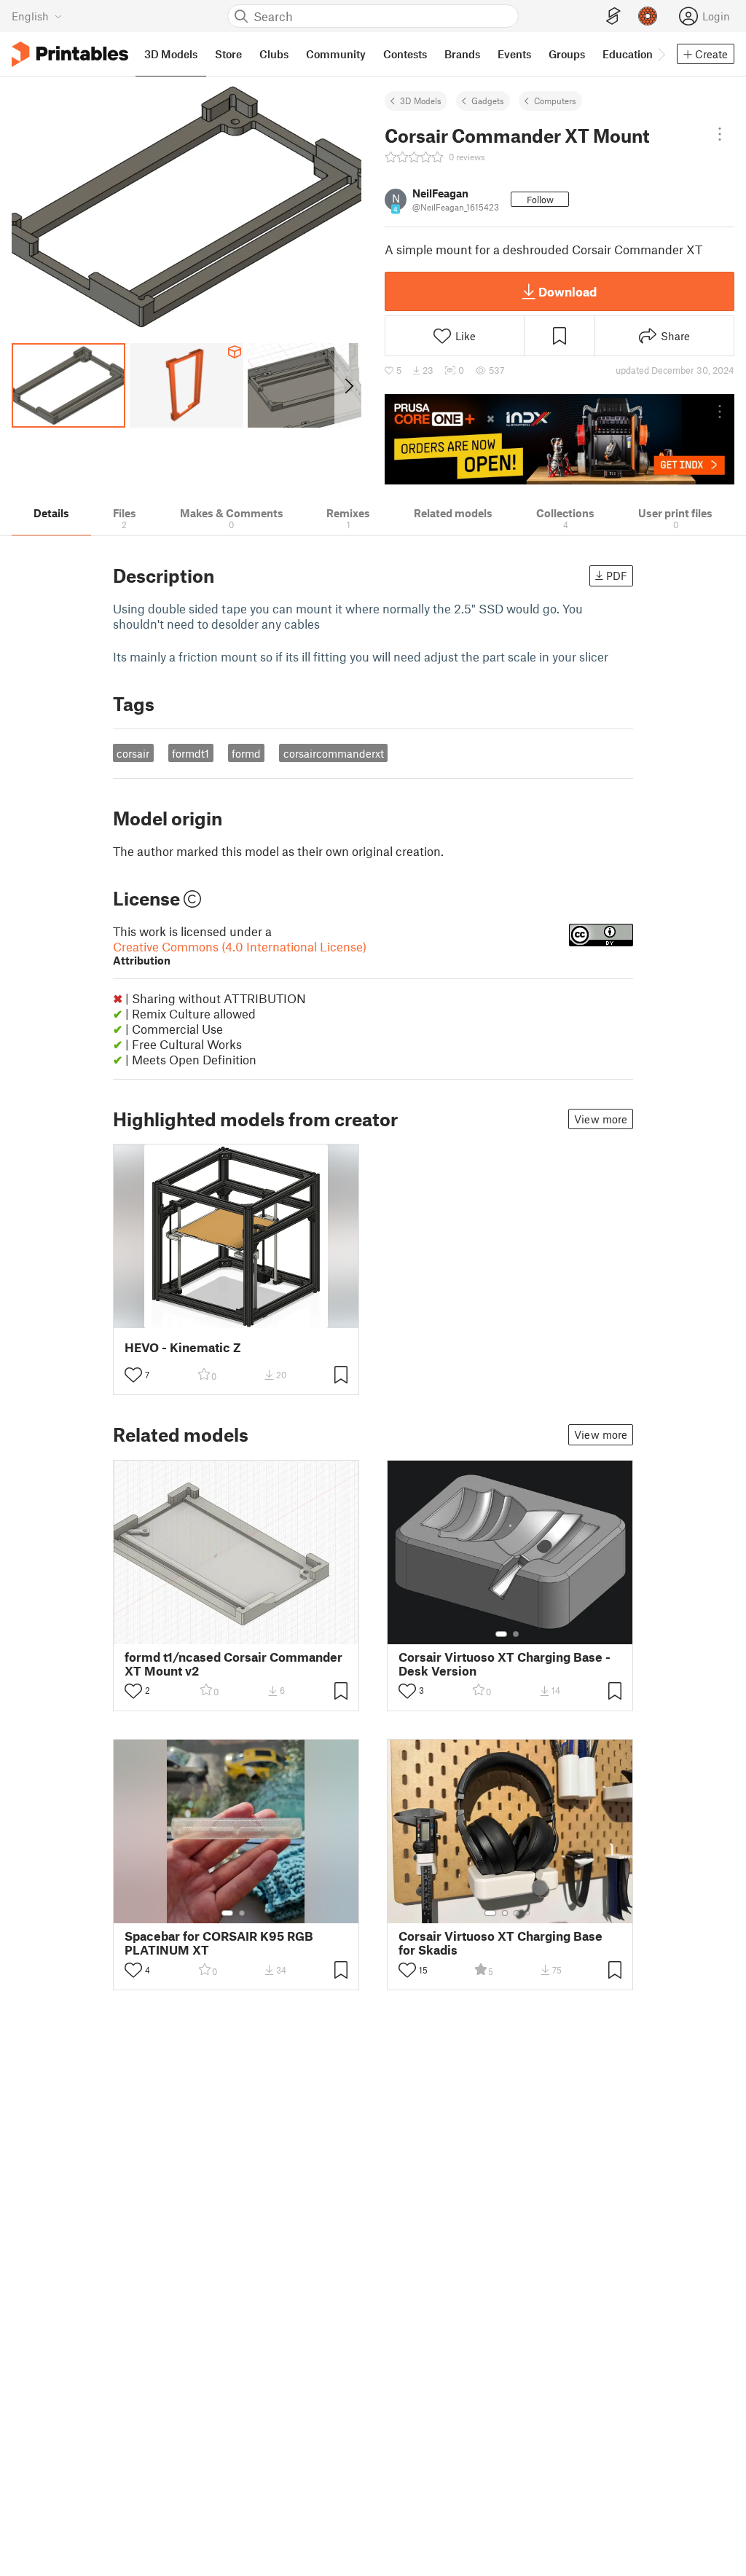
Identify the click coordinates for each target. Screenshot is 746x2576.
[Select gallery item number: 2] (516, 1634)
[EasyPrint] (613, 16)
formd (246, 753)
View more (601, 1119)
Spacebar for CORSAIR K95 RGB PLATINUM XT (219, 1943)
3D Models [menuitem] (171, 54)
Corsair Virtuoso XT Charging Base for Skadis (500, 1943)
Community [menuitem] (336, 54)
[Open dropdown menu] (720, 134)
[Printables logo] (70, 54)
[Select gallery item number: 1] (501, 1634)
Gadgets (488, 101)
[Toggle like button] (133, 1375)
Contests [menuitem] (405, 54)
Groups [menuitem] (567, 54)
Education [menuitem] (628, 54)
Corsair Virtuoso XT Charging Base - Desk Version (504, 1664)
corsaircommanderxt (334, 753)
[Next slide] (348, 385)
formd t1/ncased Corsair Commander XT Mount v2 (233, 1664)
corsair (133, 753)
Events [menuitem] (514, 54)
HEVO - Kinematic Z (183, 1347)
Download (568, 291)
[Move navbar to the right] (661, 54)
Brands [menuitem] (462, 54)
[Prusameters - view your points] (648, 16)
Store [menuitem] (228, 54)
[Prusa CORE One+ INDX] (559, 439)
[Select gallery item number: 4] (528, 1913)
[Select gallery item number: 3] (517, 1913)
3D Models (421, 101)
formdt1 (191, 753)
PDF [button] (617, 576)
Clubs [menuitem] (274, 54)
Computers (555, 101)
